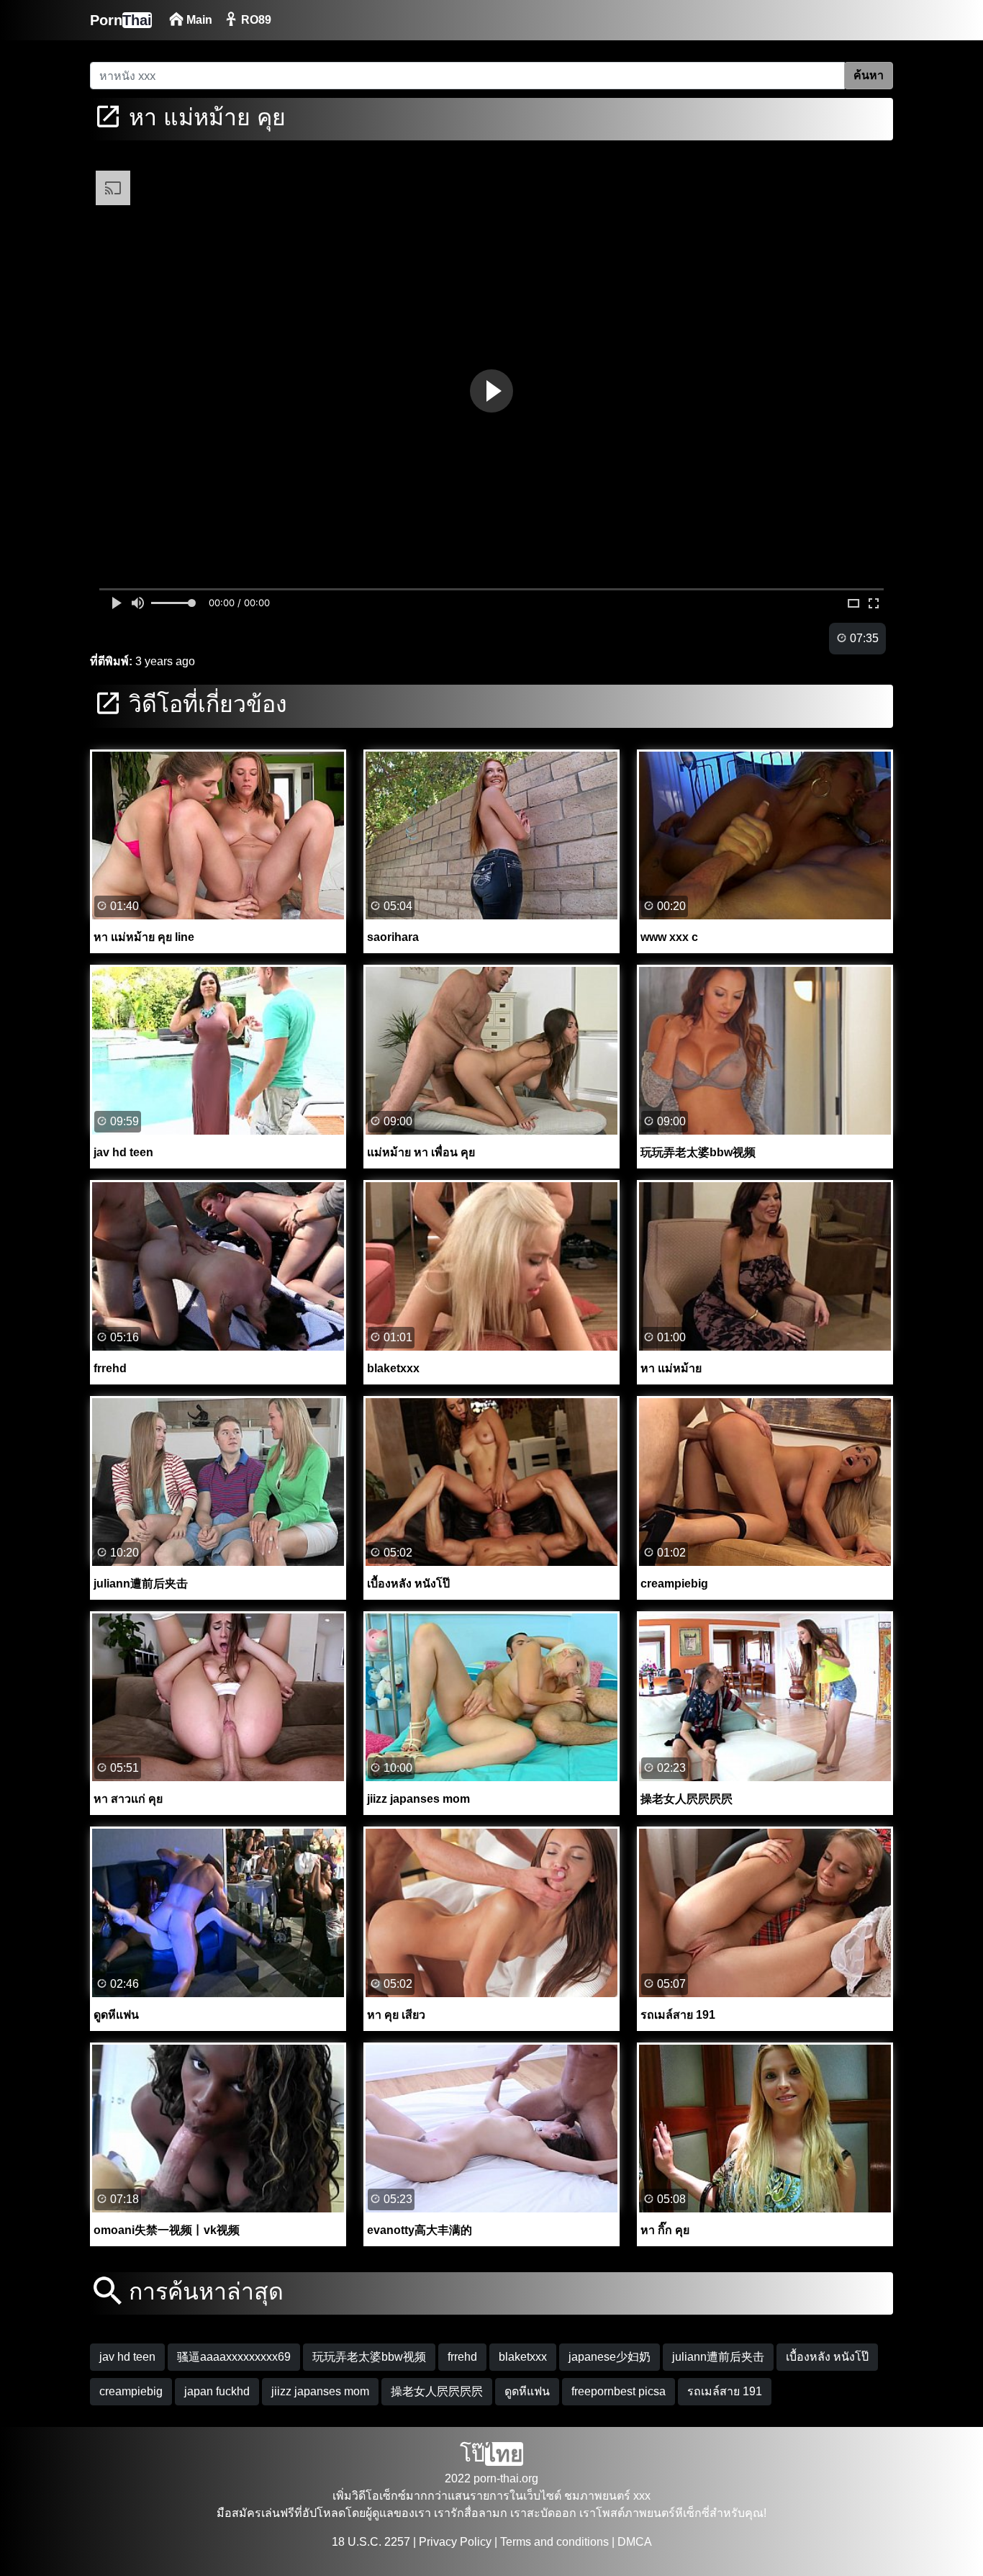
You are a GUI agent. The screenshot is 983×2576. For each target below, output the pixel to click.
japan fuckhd (217, 2391)
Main (198, 20)
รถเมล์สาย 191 (725, 2391)
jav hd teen (127, 2357)
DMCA (635, 2542)
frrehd (462, 2357)
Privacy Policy (455, 2542)
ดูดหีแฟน (527, 2391)
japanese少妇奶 (610, 2357)
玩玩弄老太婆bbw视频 (369, 2357)
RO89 (255, 20)
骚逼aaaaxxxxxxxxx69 (234, 2357)
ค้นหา (869, 75)
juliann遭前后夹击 (718, 2357)
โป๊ (491, 2454)
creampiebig (131, 2391)
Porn (121, 20)
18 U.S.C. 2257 (371, 2542)
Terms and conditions (554, 2542)
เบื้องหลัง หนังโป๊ (827, 2357)
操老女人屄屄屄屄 (437, 2391)
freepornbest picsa (619, 2391)
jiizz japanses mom (320, 2391)
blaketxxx (523, 2357)
